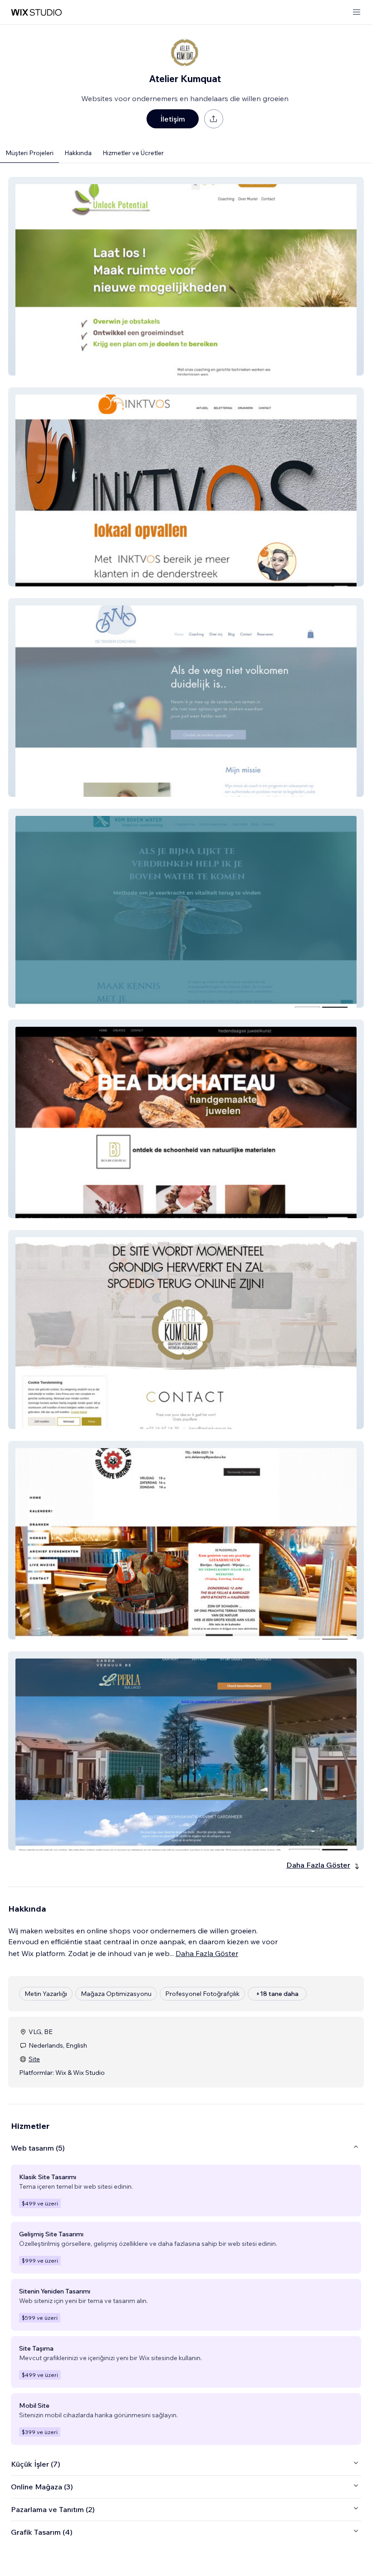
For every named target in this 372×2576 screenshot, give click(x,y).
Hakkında (78, 153)
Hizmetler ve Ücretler (133, 153)
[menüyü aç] (357, 12)
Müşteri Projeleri (29, 153)
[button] (186, 276)
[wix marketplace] (36, 12)
